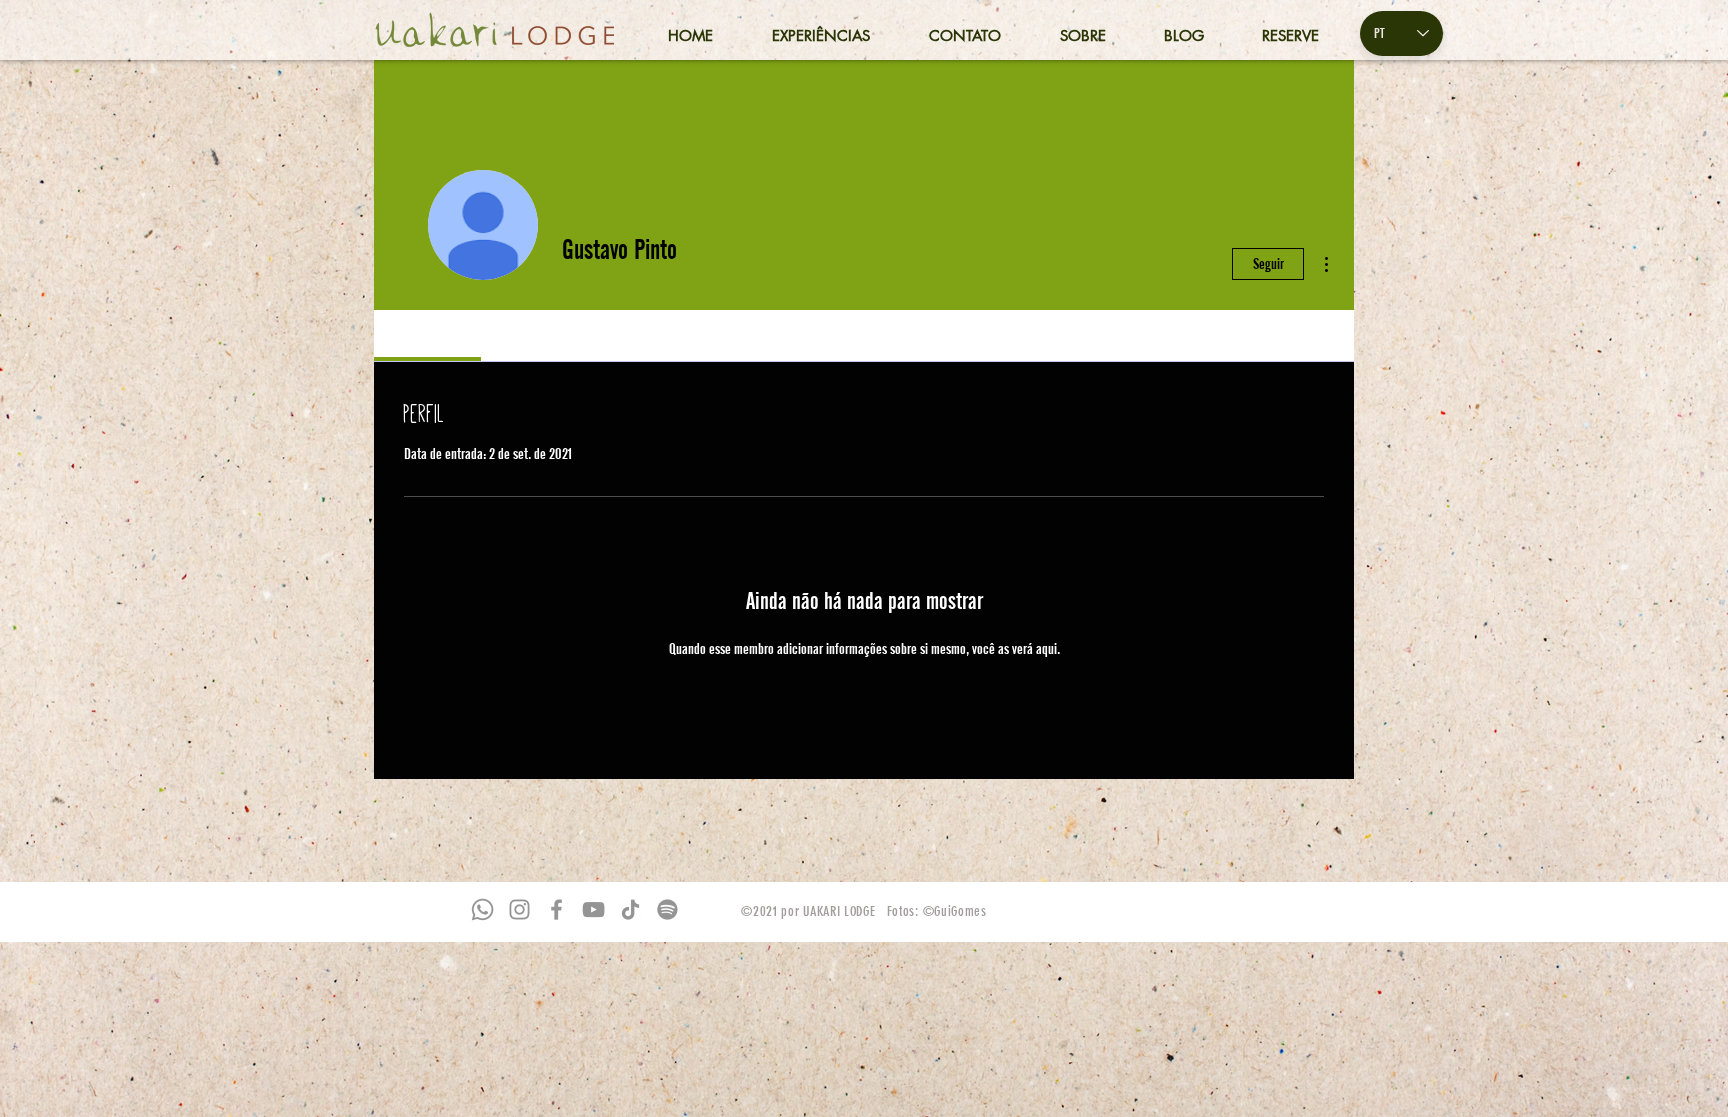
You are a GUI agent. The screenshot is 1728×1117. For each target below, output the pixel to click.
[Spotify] (667, 909)
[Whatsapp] (482, 909)
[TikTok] (630, 909)
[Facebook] (556, 909)
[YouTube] (593, 909)
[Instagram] (519, 909)
